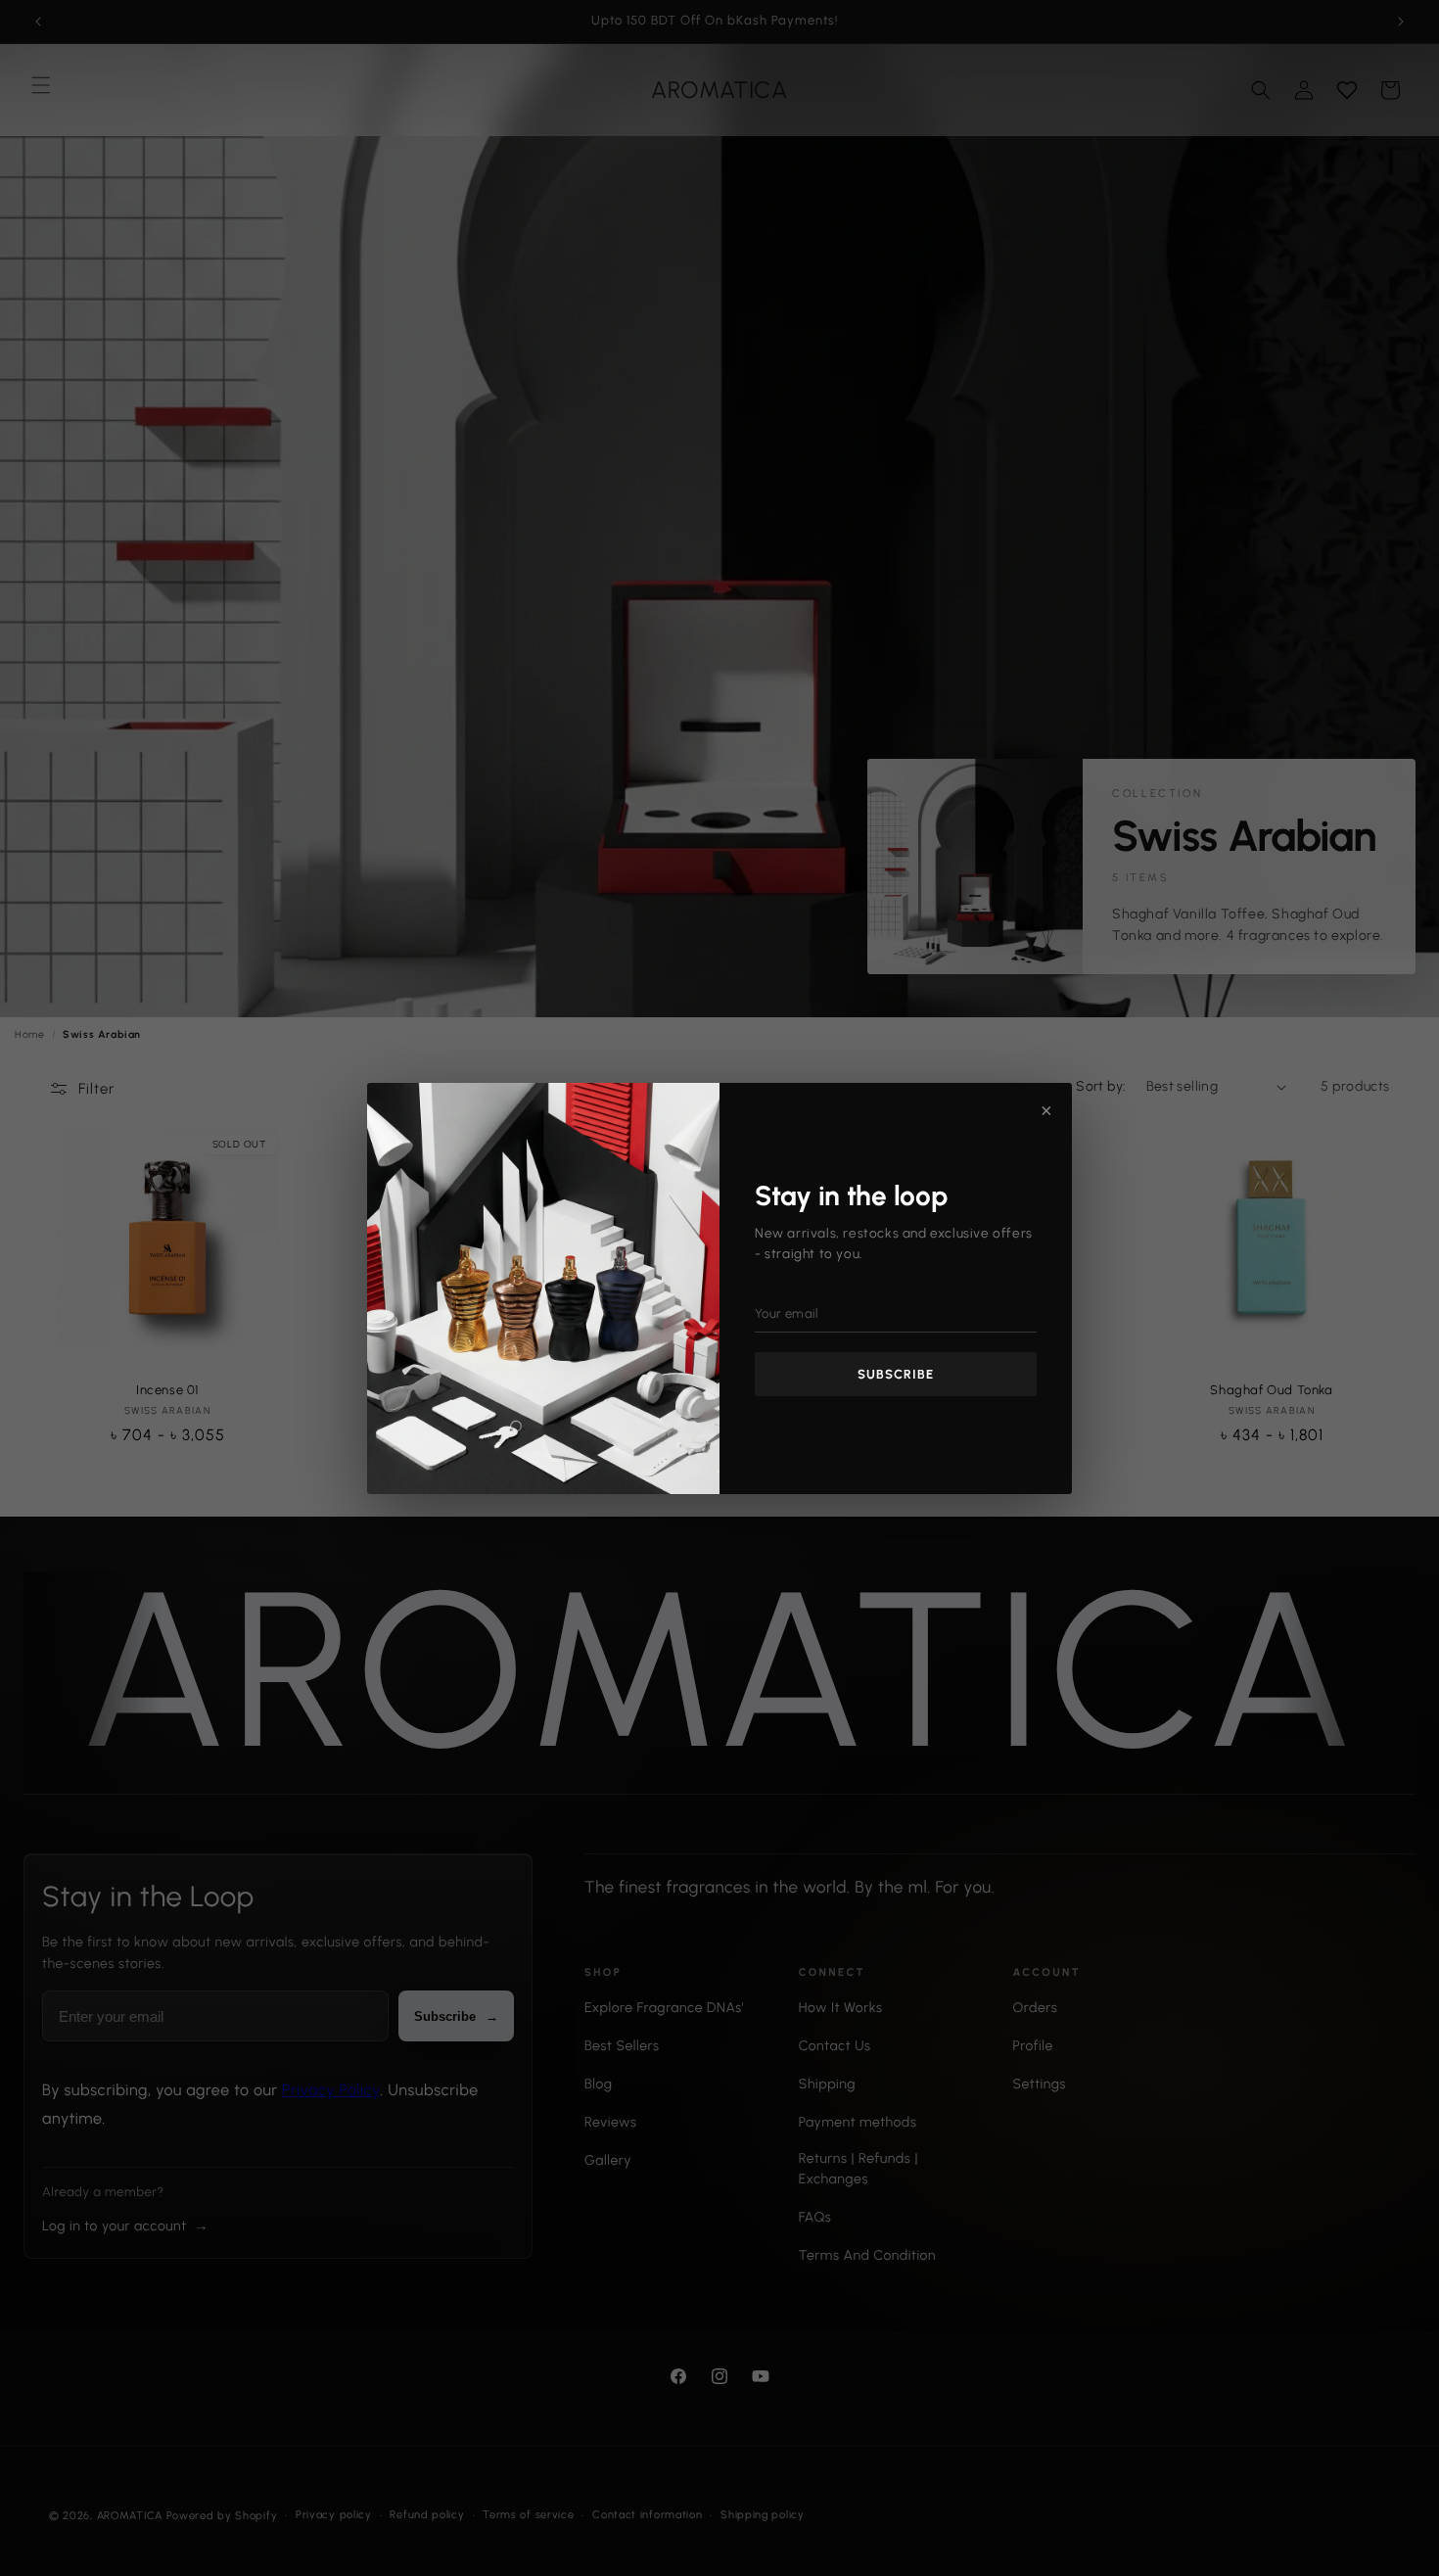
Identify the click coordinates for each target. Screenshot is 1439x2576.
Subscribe (896, 1374)
